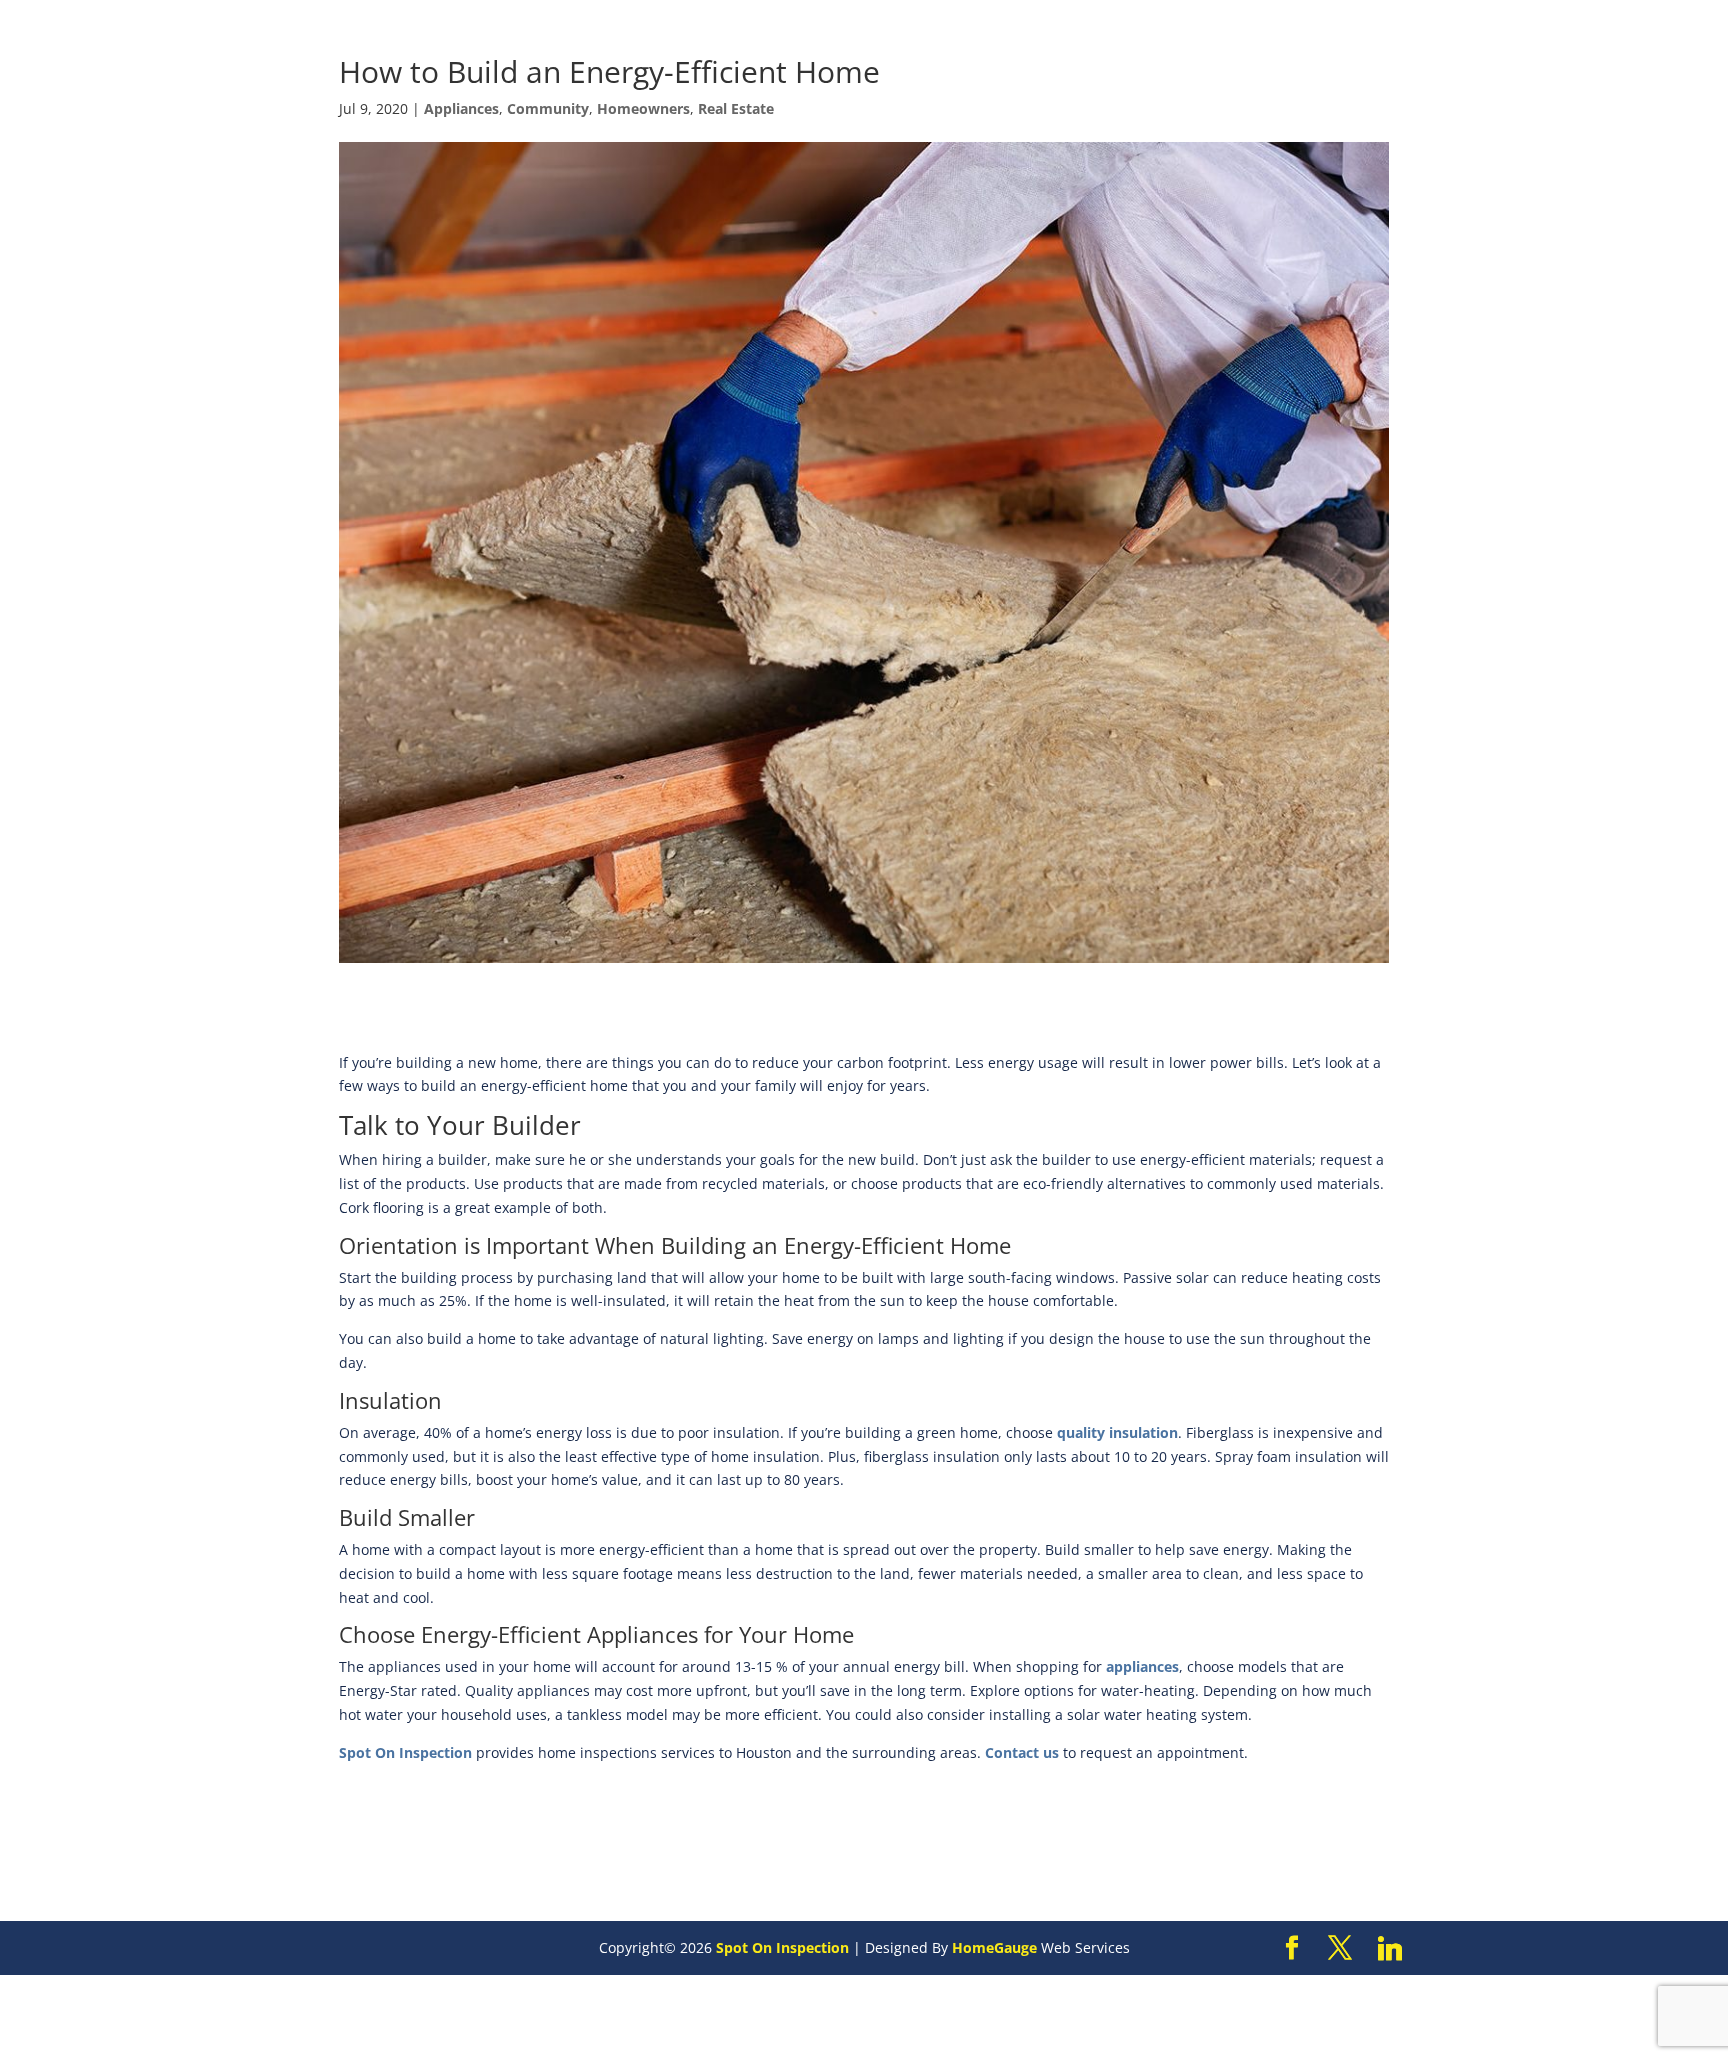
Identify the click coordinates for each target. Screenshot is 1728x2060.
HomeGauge (994, 1947)
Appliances (461, 108)
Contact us (1022, 1752)
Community (548, 108)
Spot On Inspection (405, 1752)
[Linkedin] (1390, 1949)
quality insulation (1117, 1432)
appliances (1142, 1666)
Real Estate (736, 108)
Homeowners (643, 108)
